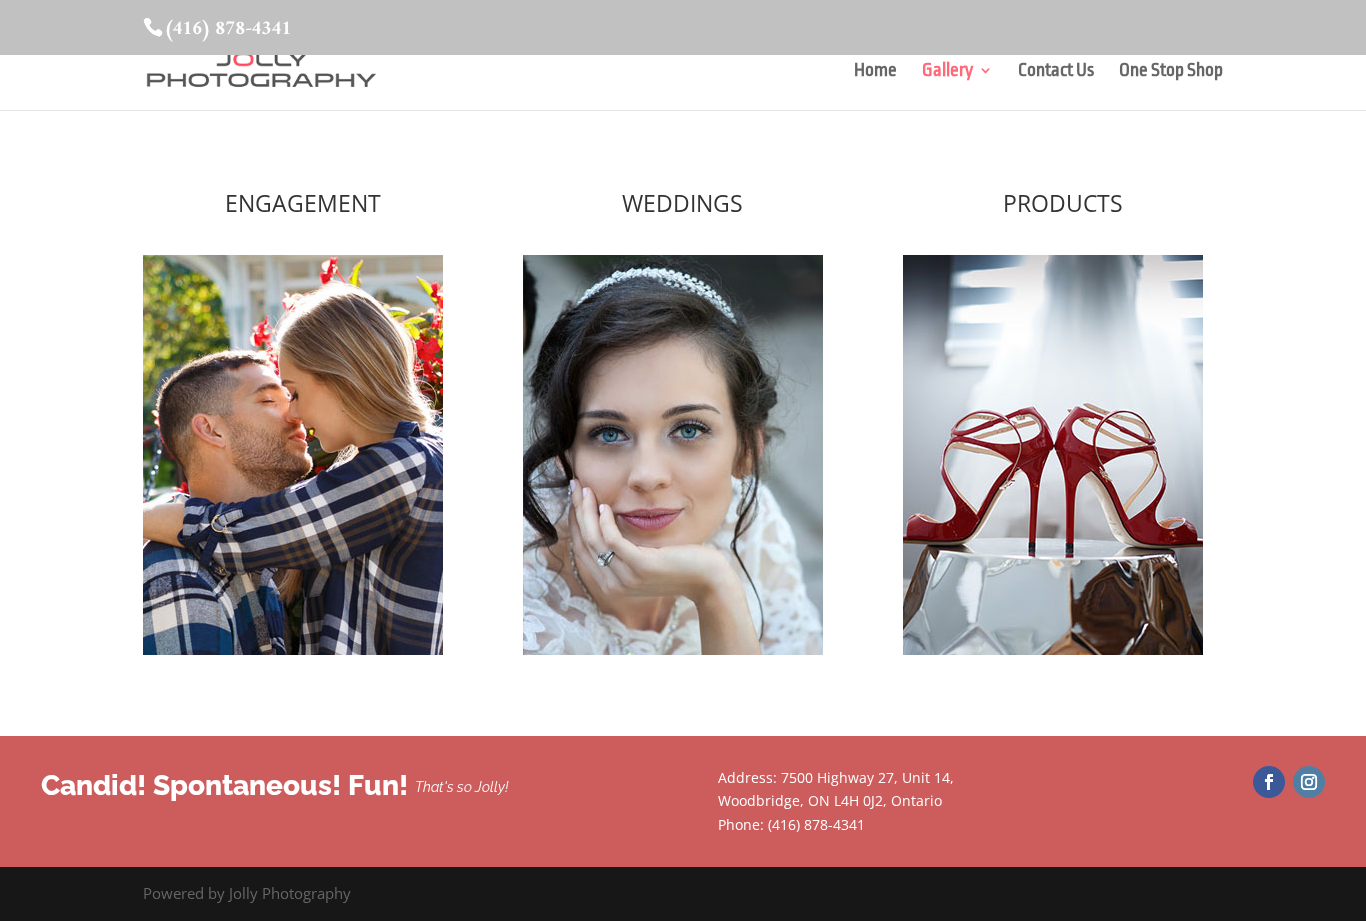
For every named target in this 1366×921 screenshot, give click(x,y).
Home (875, 71)
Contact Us (1056, 71)
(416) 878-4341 (227, 29)
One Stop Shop (1171, 71)
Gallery (947, 71)
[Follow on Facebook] (1269, 782)
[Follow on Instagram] (1309, 782)
